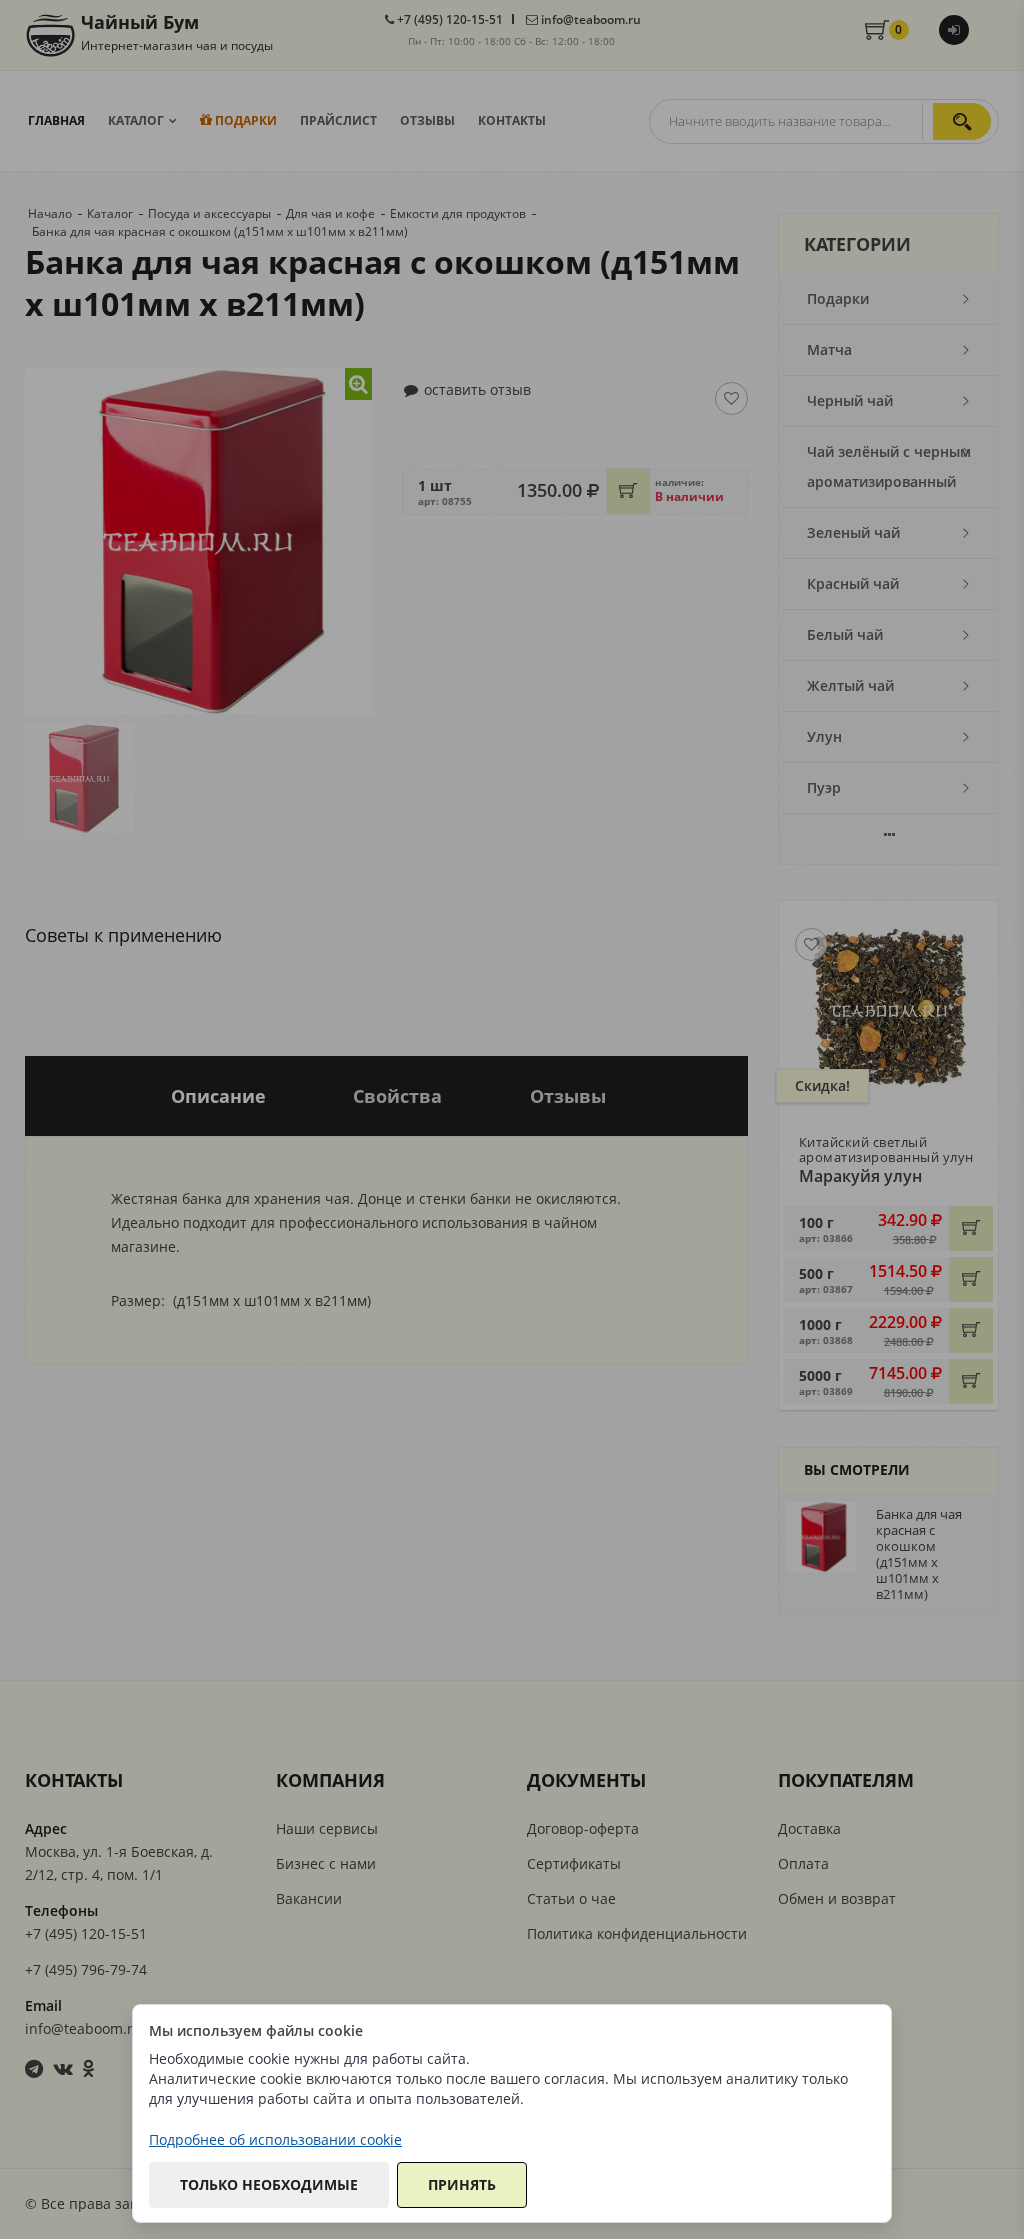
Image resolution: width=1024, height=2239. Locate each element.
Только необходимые (269, 2184)
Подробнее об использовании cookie (275, 2139)
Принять (462, 2184)
